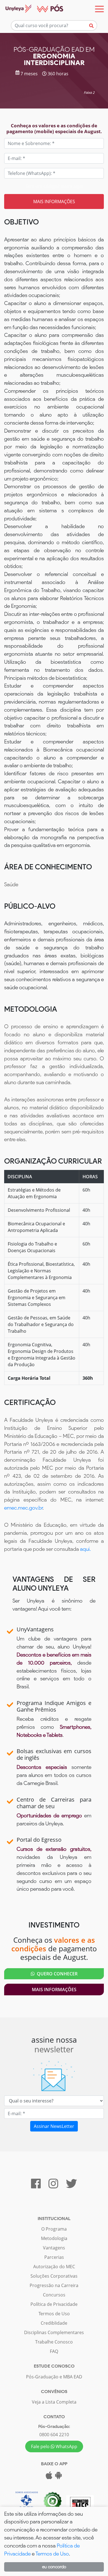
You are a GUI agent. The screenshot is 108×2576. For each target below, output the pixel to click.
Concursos (54, 2295)
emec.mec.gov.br (23, 1508)
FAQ (54, 2351)
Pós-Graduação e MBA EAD (54, 2377)
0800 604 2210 (54, 2435)
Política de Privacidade (54, 2304)
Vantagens (54, 2248)
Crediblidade (54, 2323)
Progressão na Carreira (54, 2285)
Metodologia (54, 2238)
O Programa (54, 2229)
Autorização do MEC (54, 2267)
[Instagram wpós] (53, 2186)
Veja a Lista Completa (54, 2402)
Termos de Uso (54, 2314)
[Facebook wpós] (36, 2186)
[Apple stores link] (49, 2477)
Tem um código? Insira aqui (54, 186)
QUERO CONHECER (56, 1974)
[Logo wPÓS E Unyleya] (32, 9)
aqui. (85, 1549)
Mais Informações (54, 1990)
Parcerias (54, 2257)
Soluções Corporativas (54, 2276)
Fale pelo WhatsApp (54, 2446)
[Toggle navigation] (99, 9)
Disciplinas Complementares (54, 2332)
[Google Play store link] (58, 2477)
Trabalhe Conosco (54, 2342)
